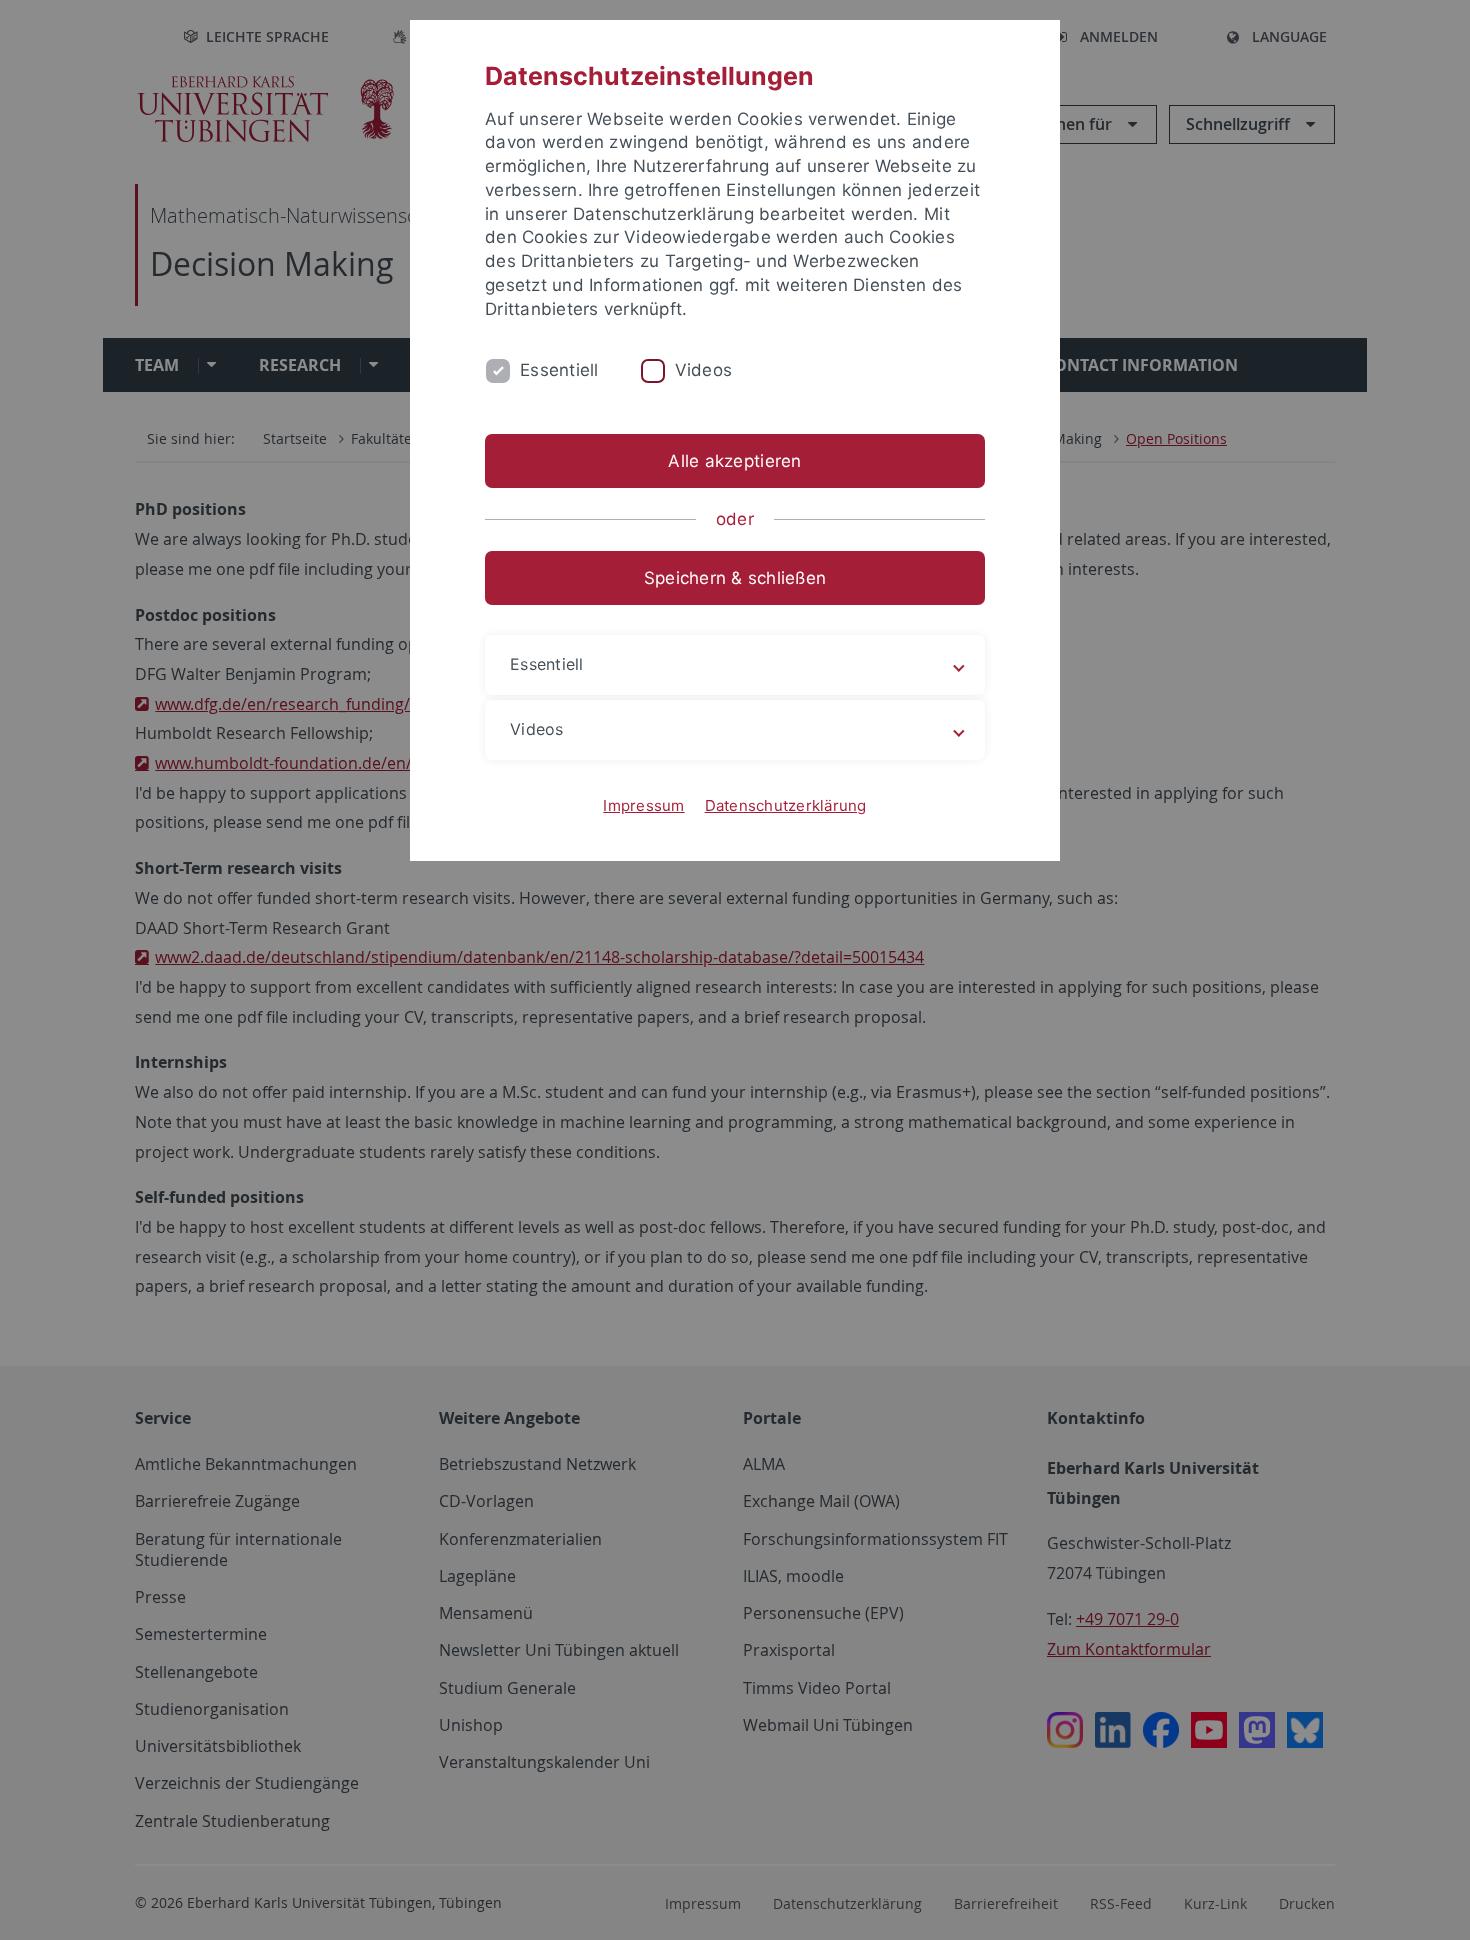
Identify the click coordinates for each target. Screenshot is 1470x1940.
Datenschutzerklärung (786, 805)
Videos (704, 370)
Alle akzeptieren (734, 461)
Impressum (643, 805)
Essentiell (559, 370)
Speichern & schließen (735, 578)
